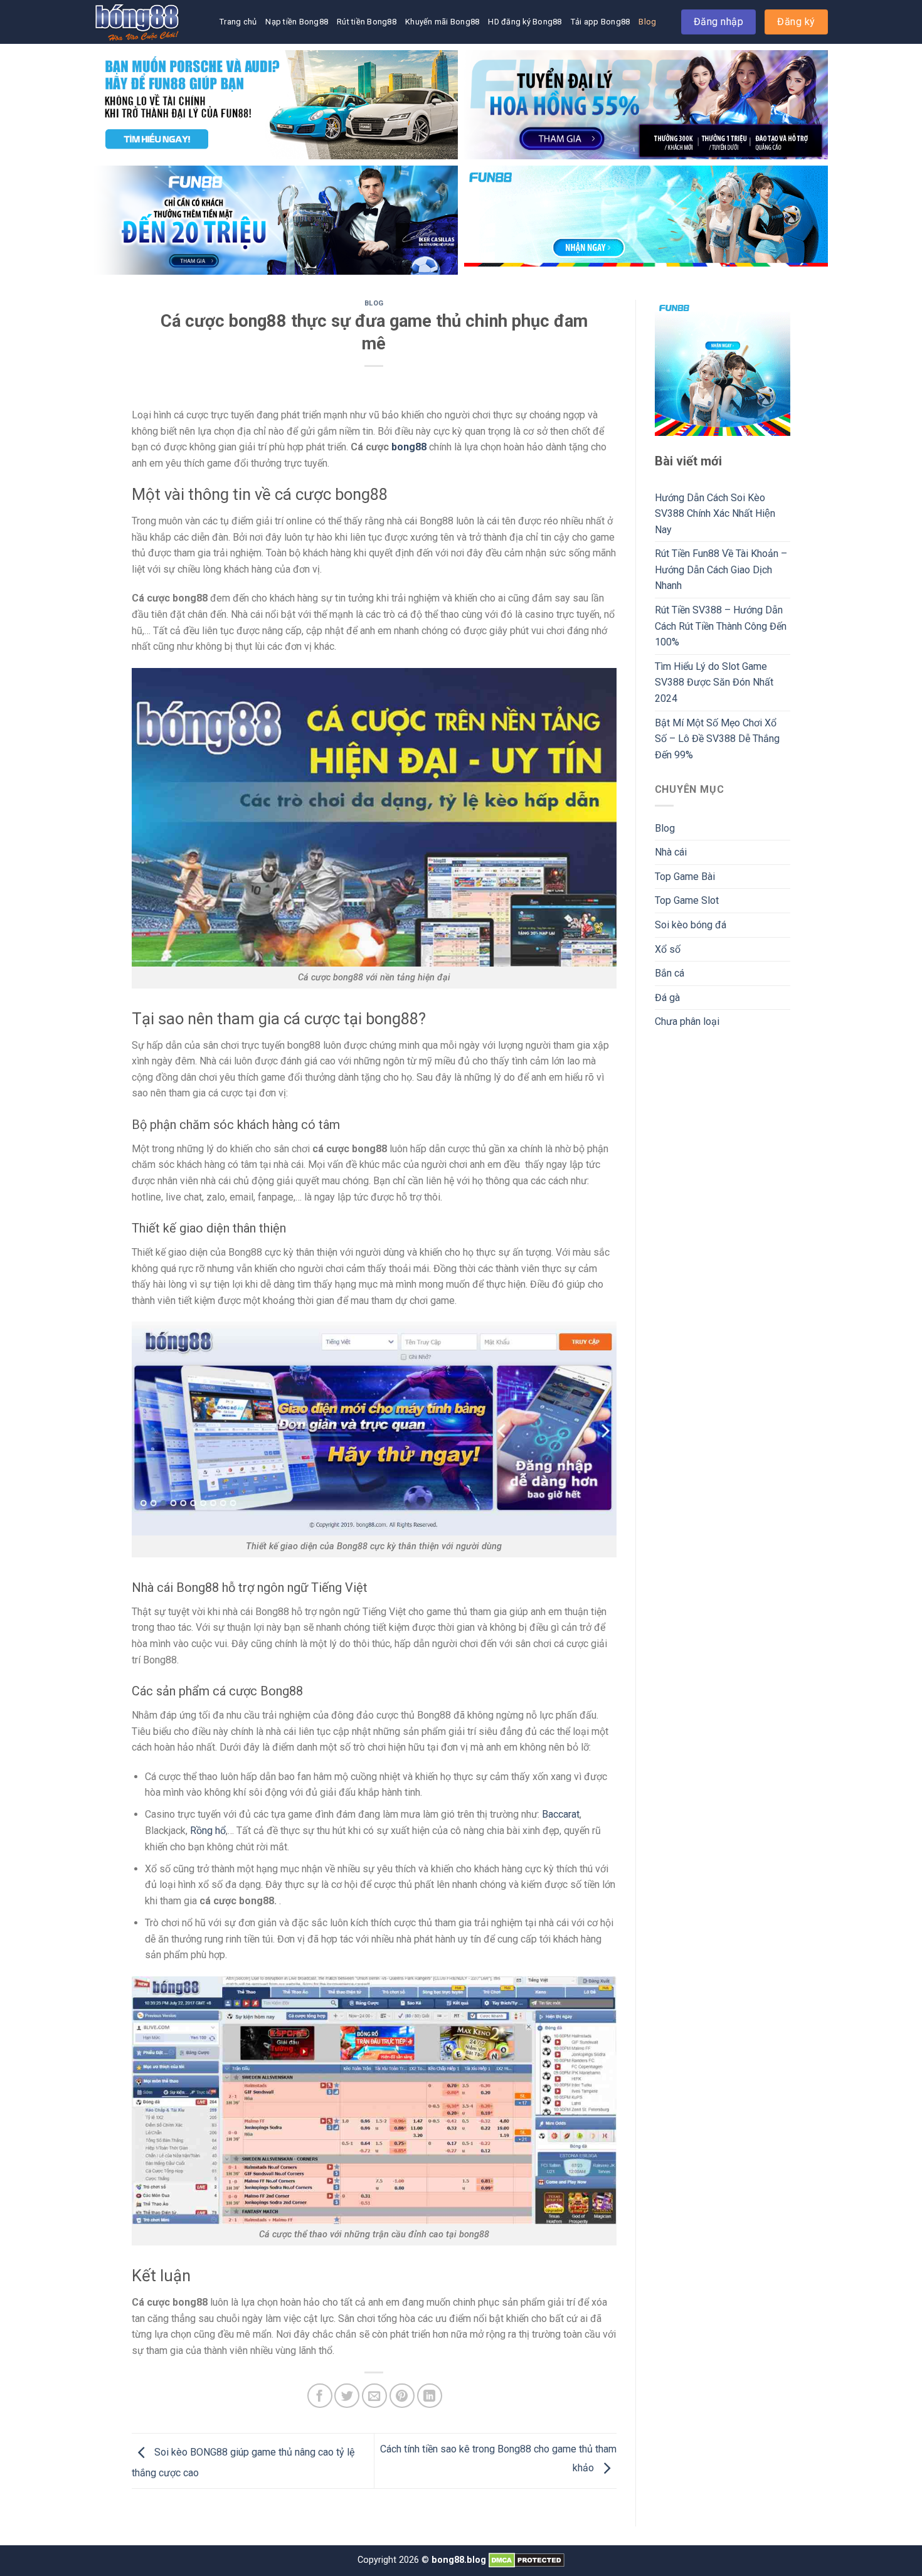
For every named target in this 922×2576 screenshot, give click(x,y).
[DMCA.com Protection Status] (527, 2560)
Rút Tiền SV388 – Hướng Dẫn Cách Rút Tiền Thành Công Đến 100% (721, 626)
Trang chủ (238, 22)
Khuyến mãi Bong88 (442, 22)
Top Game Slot (687, 900)
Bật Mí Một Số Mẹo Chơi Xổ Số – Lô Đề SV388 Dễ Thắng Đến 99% (717, 739)
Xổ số (668, 949)
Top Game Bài (685, 877)
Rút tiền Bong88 (367, 22)
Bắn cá (670, 973)
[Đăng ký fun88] (723, 368)
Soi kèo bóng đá (691, 925)
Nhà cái (671, 852)
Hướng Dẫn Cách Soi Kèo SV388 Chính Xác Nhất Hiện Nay (715, 514)
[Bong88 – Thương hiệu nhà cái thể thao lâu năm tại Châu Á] (157, 22)
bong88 (409, 447)
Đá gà (667, 998)
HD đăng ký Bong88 (525, 22)
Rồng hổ (208, 1831)
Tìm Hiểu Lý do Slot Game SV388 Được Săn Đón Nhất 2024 (714, 682)
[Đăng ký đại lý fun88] (276, 105)
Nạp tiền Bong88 (297, 22)
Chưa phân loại (687, 1021)
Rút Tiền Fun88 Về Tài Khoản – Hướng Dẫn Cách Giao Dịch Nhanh (721, 570)
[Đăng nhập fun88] (646, 220)
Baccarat (561, 1814)
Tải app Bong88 (601, 22)
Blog (647, 22)
